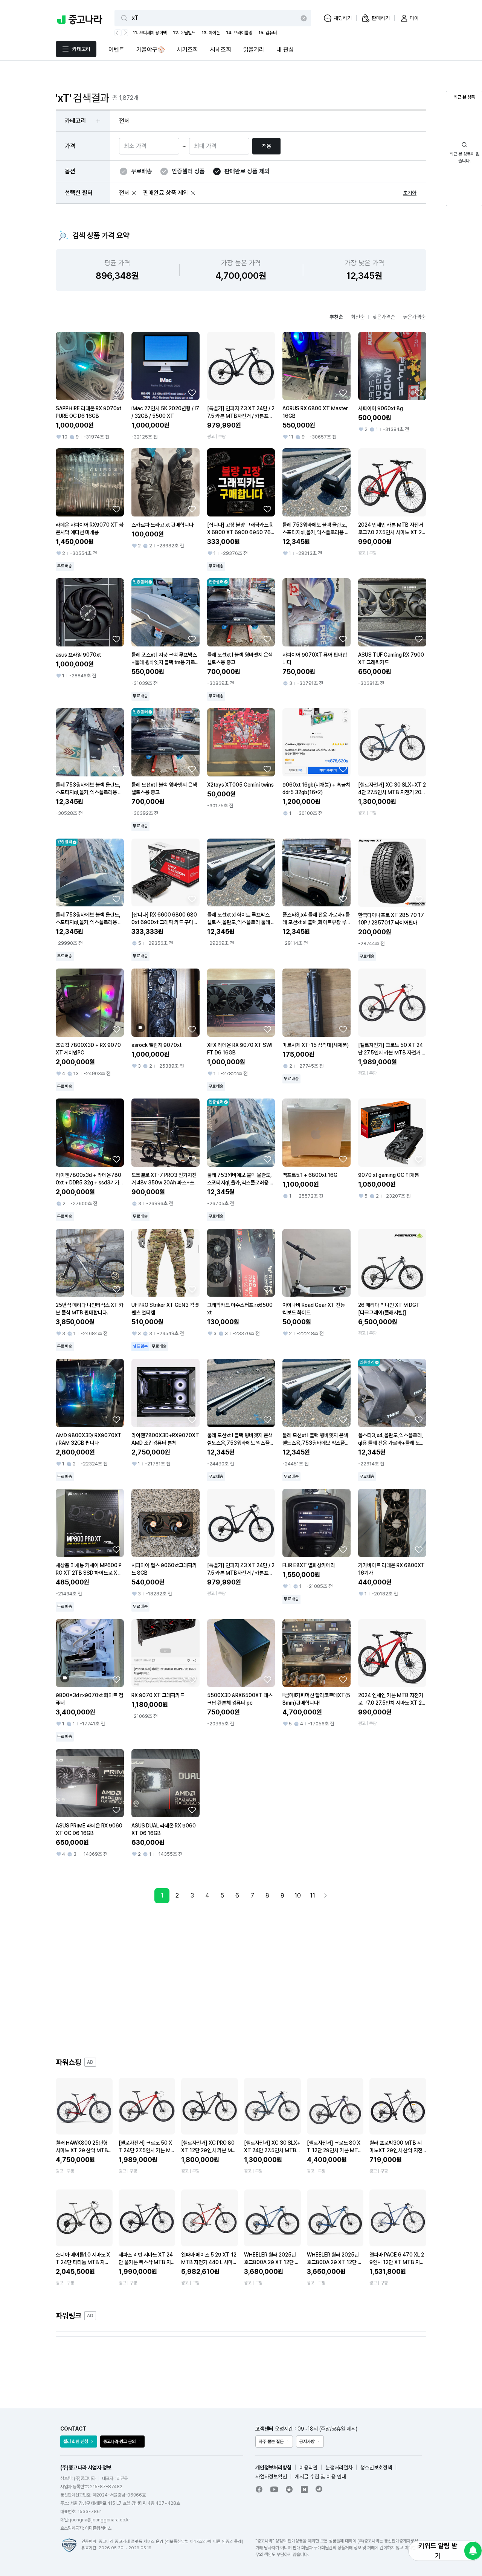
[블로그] (304, 2489)
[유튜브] (274, 2489)
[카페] (289, 2489)
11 (313, 1895)
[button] (134, 193)
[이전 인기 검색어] (118, 33)
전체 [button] (124, 121)
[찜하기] (116, 393)
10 (298, 1895)
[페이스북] (259, 2489)
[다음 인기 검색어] (125, 33)
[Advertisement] (241, 1980)
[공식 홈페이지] (319, 2489)
